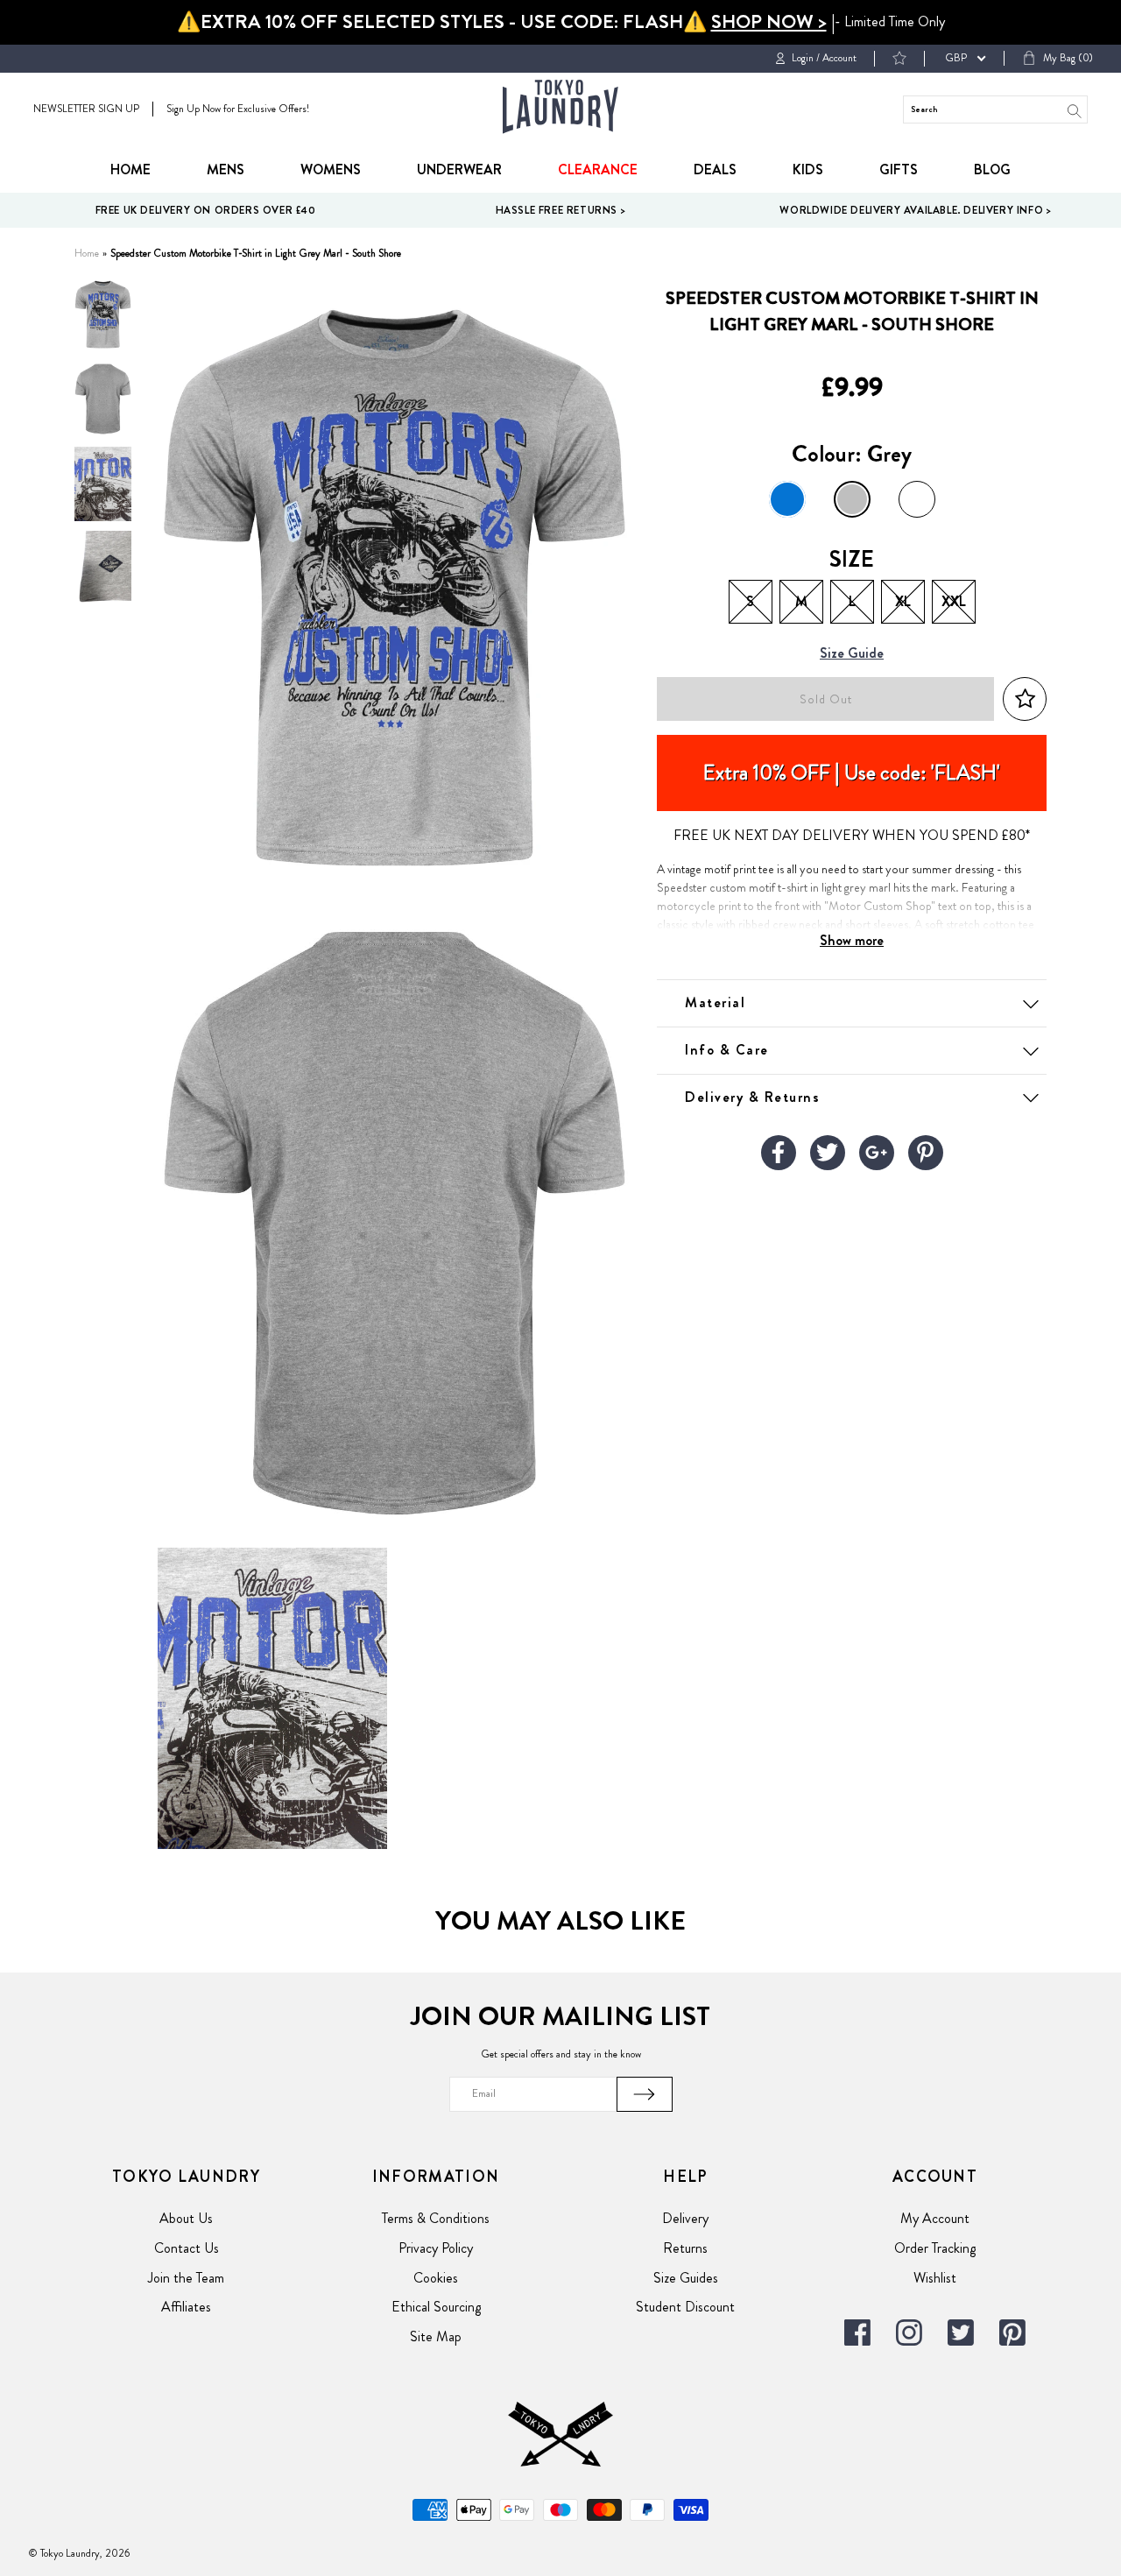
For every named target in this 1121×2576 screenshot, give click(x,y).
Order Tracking (935, 2248)
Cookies (436, 2278)
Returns (685, 2248)
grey (852, 499)
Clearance (598, 169)
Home (130, 169)
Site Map (436, 2336)
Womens (331, 169)
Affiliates (186, 2307)
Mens (226, 169)
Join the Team (186, 2278)
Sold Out (826, 699)
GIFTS (899, 169)
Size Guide (852, 654)
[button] (1025, 699)
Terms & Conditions (436, 2218)
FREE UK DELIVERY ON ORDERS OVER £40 (206, 210)
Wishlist (935, 2278)
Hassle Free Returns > (561, 210)
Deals (715, 169)
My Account (935, 2218)
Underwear (459, 169)
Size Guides (686, 2278)
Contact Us (187, 2248)
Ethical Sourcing (436, 2307)
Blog (992, 169)
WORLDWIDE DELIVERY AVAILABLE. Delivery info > (915, 210)
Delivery (685, 2218)
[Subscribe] (645, 2094)
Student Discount (685, 2307)
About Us (186, 2218)
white (917, 499)
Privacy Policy (436, 2248)
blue (787, 499)
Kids (808, 169)
